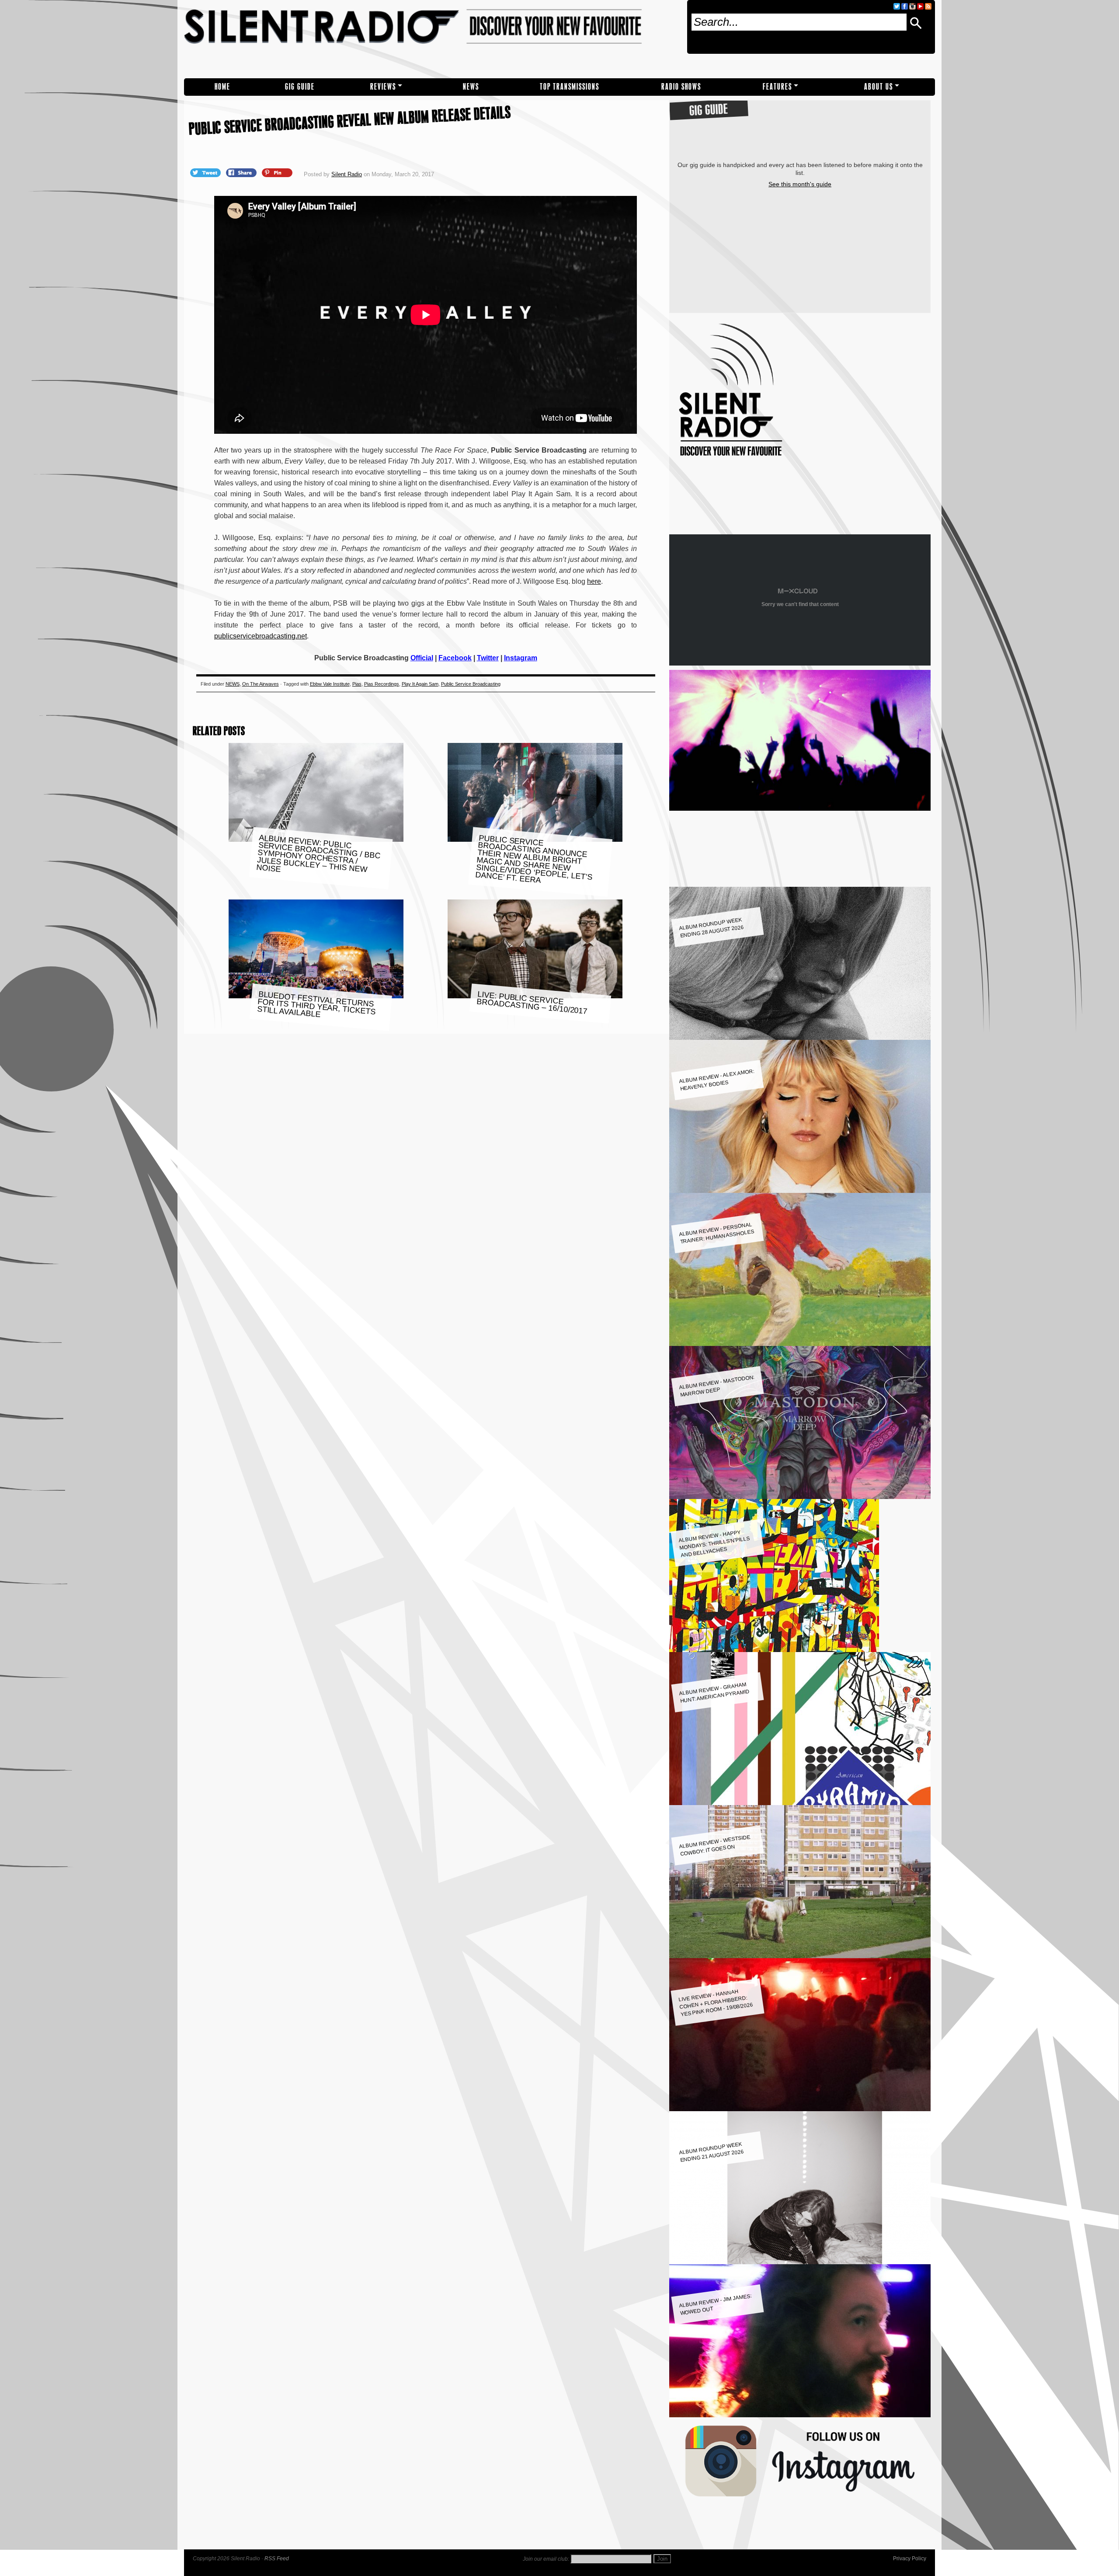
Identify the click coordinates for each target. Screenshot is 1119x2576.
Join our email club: (546, 2559)
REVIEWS (383, 87)
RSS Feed (277, 2559)
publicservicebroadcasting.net (261, 636)
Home (222, 87)
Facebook (455, 658)
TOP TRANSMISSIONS (570, 87)
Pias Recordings (382, 684)
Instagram (521, 658)
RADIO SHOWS (681, 87)
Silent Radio (432, 39)
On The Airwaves (261, 684)
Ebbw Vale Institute (330, 684)
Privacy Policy (910, 2559)
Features (777, 87)
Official (422, 658)
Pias (357, 684)
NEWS (471, 87)
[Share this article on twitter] (206, 172)
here (594, 581)
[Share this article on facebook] (242, 172)
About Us (879, 87)
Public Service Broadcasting (471, 684)
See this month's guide (800, 184)
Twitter (488, 658)
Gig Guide (300, 87)
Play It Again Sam (420, 684)
